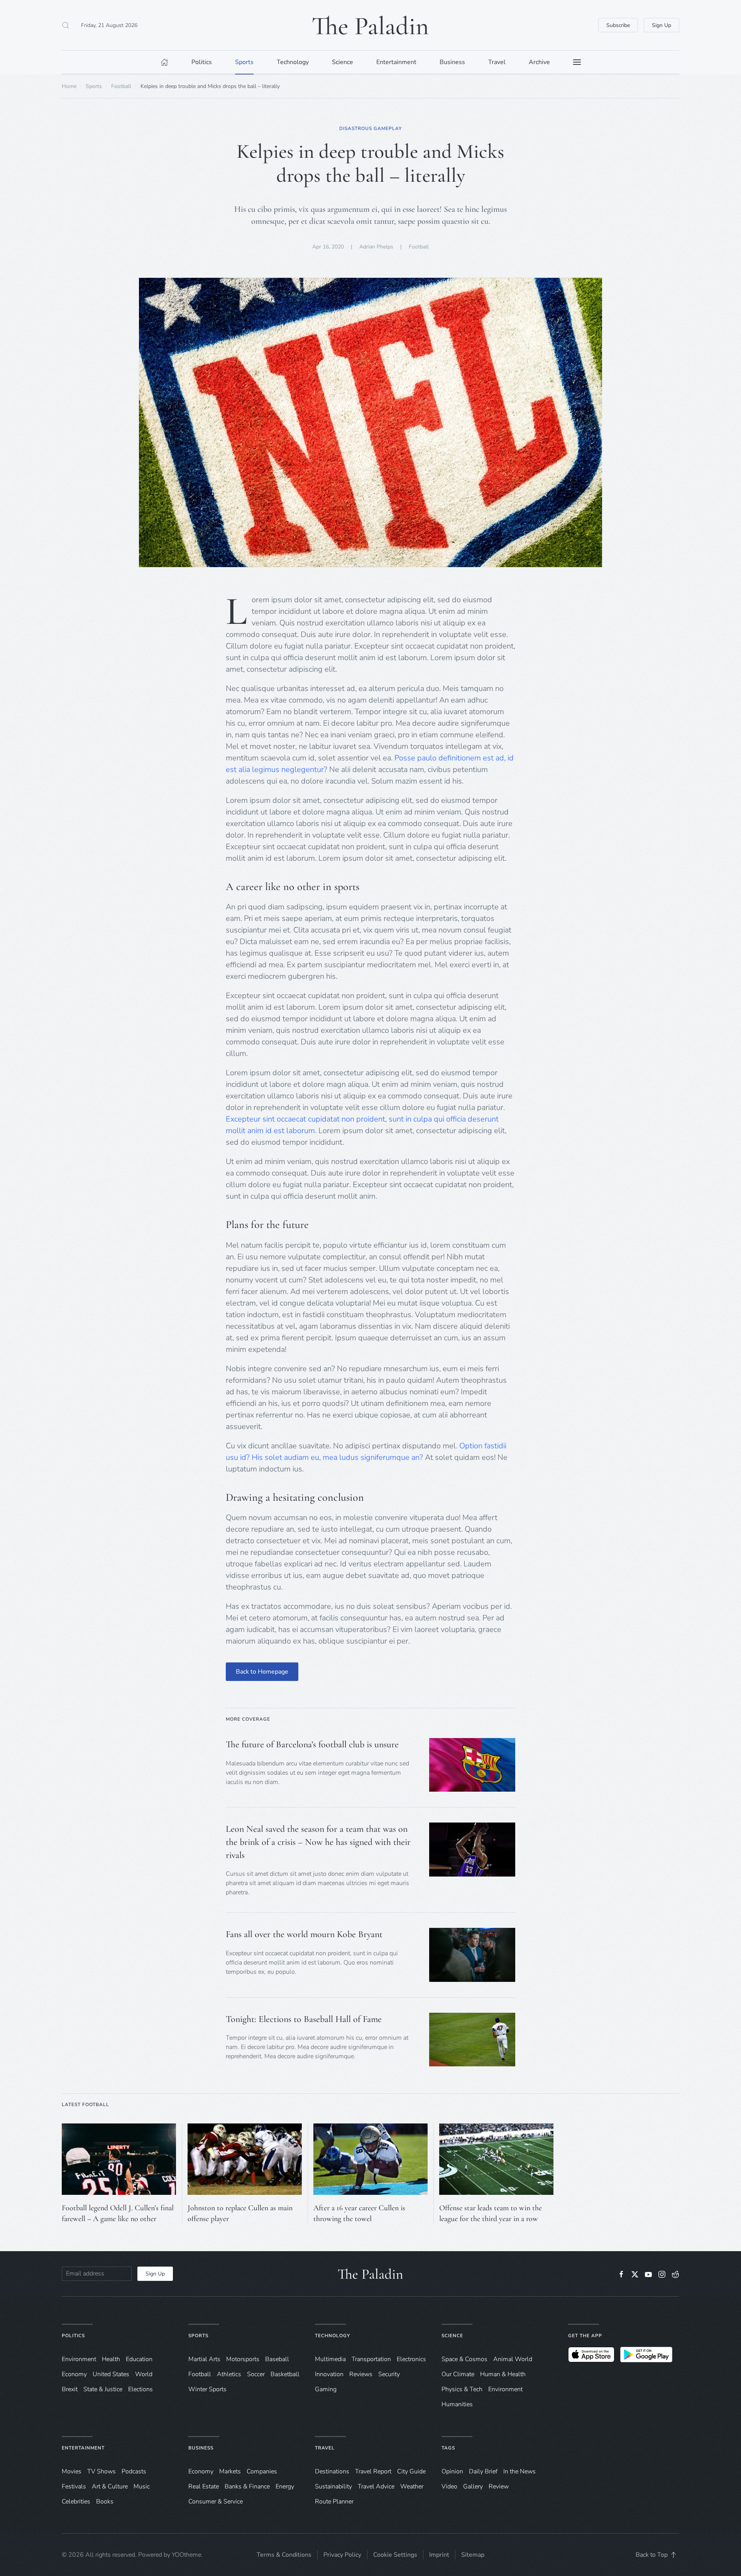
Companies (262, 2471)
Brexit (70, 2389)
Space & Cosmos (464, 2359)
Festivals (74, 2486)
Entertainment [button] (396, 62)
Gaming (326, 2389)
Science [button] (343, 62)
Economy (74, 2374)
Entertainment (83, 2448)
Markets (230, 2471)
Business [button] (452, 62)
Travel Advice (376, 2486)
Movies (72, 2471)
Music (142, 2486)
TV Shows (102, 2471)
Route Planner (334, 2502)
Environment (505, 2389)
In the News (519, 2471)
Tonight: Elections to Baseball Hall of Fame (304, 2019)
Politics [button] (202, 62)
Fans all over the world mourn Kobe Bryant (304, 1934)
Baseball (277, 2359)
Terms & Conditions (284, 2555)
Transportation (371, 2359)
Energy (285, 2486)
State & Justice (103, 2389)
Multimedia (330, 2359)
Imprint (439, 2555)
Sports (198, 2336)
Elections (140, 2389)
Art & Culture (110, 2486)
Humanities (457, 2404)
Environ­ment (79, 2359)
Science (452, 2336)
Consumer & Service (216, 2502)
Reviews (361, 2374)
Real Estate (204, 2486)
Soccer (256, 2374)
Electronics (411, 2359)
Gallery (473, 2486)
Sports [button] (244, 62)
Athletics (229, 2374)
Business (201, 2448)
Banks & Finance (247, 2486)
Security (389, 2374)
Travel (325, 2448)
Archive (539, 62)
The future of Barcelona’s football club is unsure (312, 1744)
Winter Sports (207, 2389)
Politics (73, 2336)
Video (449, 2486)
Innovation (329, 2374)
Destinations (332, 2471)
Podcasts (134, 2471)
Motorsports (243, 2359)
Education (139, 2359)
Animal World (513, 2359)
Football (419, 247)
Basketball (285, 2374)
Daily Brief (483, 2471)
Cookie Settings (395, 2555)
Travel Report (373, 2471)
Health (111, 2359)
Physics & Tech (462, 2389)
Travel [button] (497, 62)
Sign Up (661, 25)
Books (105, 2502)
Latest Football (85, 2105)
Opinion (452, 2471)
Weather (412, 2486)
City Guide (411, 2471)
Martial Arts (204, 2359)
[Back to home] (370, 25)
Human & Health (503, 2374)
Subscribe (618, 25)
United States (111, 2374)
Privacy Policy (342, 2555)
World (144, 2374)
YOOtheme (186, 2555)
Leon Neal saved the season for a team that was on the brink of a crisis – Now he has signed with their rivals (318, 1842)
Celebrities (76, 2502)
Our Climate (458, 2374)
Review (499, 2486)
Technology (332, 2336)
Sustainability (333, 2486)
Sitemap (473, 2555)
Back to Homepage (262, 1672)
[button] (66, 25)
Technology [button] (293, 62)
